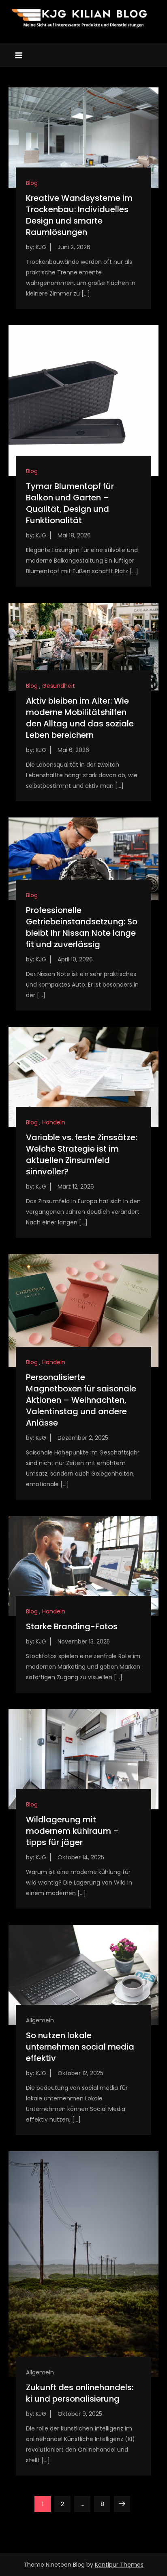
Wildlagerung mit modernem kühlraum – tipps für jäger (73, 1831)
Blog (32, 183)
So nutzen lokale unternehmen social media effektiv (80, 2047)
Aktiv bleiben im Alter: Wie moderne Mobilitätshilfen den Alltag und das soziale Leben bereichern (80, 718)
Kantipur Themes (119, 2565)
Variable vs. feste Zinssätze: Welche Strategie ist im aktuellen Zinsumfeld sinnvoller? (81, 1154)
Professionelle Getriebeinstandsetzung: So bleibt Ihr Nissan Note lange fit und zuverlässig (82, 927)
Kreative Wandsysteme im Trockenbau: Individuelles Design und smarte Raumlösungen (79, 215)
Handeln (54, 1122)
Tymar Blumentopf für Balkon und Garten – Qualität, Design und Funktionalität (70, 503)
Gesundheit (59, 686)
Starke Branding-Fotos (72, 1626)
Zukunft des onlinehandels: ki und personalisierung (80, 2393)
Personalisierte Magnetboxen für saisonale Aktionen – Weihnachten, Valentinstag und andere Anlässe (81, 1400)
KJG (41, 247)
